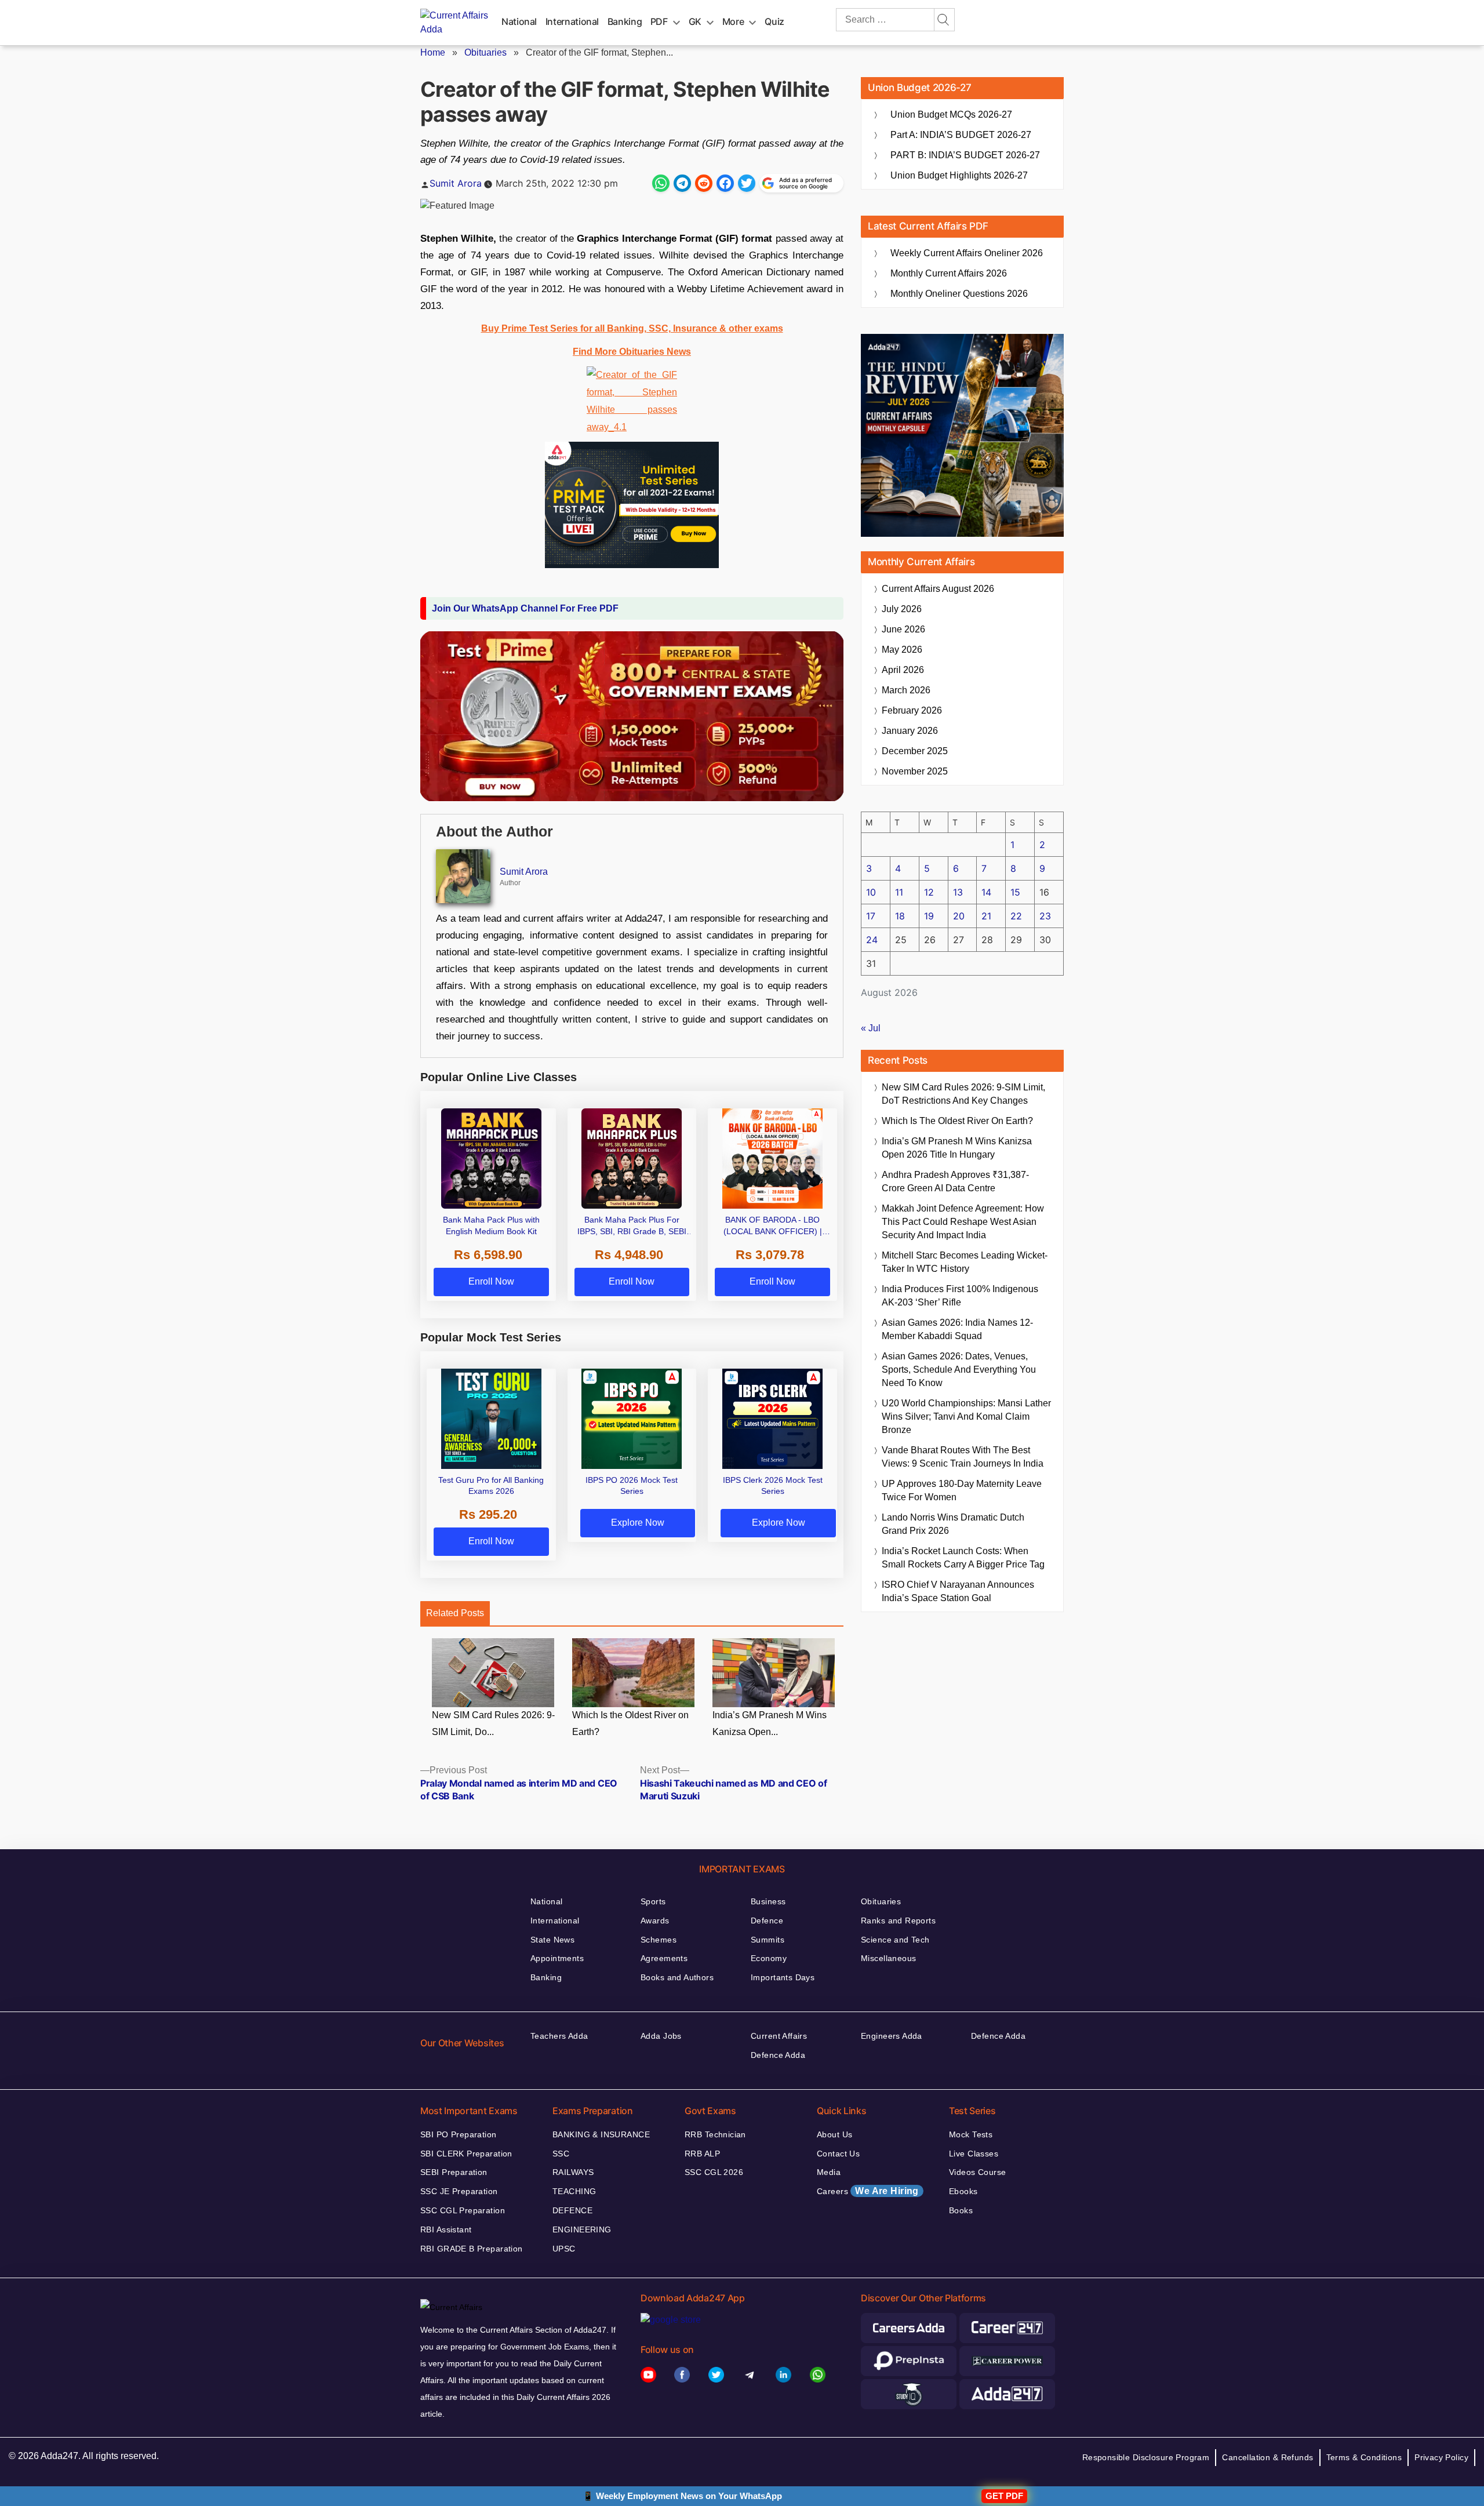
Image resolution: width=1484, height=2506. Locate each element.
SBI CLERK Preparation (466, 2154)
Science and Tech (895, 1940)
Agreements (664, 1958)
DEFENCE (572, 2210)
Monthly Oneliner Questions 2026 (959, 294)
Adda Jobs (661, 2036)
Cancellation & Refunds (1267, 2457)
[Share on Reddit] (704, 183)
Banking (625, 21)
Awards (655, 1921)
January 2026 (910, 731)
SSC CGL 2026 (714, 2172)
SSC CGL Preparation (463, 2210)
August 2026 (938, 589)
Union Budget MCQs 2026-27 (951, 114)
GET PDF (1004, 2496)
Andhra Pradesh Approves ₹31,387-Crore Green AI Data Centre (955, 1181)
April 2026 (903, 670)
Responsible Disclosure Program (1146, 2457)
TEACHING (574, 2191)
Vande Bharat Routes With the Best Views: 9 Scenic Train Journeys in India (963, 1457)
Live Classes (974, 2154)
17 (871, 916)
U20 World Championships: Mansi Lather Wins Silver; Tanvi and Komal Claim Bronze (966, 1416)
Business (768, 1901)
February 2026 (912, 710)
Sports (653, 1901)
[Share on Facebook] (725, 183)
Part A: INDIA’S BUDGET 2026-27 (961, 135)
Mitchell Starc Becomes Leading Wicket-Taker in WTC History (965, 1262)
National (519, 21)
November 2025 (915, 771)
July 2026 (902, 609)
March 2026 (906, 690)
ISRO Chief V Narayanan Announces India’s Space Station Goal (958, 1591)
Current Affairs (779, 2036)
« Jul (871, 1028)
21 (986, 916)
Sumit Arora (456, 183)
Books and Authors (677, 1977)
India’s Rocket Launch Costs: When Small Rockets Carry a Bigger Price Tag (963, 1558)
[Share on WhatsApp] (661, 183)
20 (959, 916)
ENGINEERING (582, 2229)
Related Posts (455, 1613)
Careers (868, 2191)
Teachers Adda (559, 2036)
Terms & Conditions (1364, 2457)
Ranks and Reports (898, 1921)
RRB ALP (702, 2154)
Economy (769, 1958)
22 (1016, 916)
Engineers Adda (892, 2036)
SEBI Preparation (454, 2172)
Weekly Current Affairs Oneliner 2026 (967, 253)
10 (871, 892)
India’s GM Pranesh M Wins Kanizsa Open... (770, 1723)
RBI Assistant (446, 2229)
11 (899, 892)
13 (958, 892)
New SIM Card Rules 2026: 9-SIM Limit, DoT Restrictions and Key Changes (963, 1094)
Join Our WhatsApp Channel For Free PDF (525, 608)
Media (829, 2172)
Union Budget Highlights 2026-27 (959, 175)
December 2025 (915, 751)
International (572, 21)
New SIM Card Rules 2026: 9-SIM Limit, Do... (493, 1723)
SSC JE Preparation (459, 2191)
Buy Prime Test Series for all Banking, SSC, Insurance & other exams (632, 328)
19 (929, 916)
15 (1015, 892)
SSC (561, 2154)
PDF (659, 21)
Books (961, 2210)
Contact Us (838, 2154)
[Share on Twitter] (747, 183)
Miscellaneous (888, 1958)
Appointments (557, 1958)
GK (695, 21)
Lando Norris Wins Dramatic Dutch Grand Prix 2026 (953, 1524)
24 (872, 940)
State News (552, 1940)
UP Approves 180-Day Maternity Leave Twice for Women (962, 1490)
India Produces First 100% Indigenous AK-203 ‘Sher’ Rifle (960, 1296)
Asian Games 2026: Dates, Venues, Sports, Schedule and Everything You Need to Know (959, 1370)
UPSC (564, 2249)
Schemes (659, 1940)
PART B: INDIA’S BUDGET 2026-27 (965, 155)
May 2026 (902, 650)
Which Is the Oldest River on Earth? (630, 1723)
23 (1045, 916)
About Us (834, 2134)
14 (986, 892)
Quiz (774, 21)
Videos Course (977, 2172)
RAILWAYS (573, 2172)
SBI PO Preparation (459, 2134)
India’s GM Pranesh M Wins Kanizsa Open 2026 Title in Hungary (957, 1148)
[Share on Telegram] (682, 183)
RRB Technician (715, 2134)
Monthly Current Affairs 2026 (949, 273)
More (733, 21)
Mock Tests (971, 2134)
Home (433, 52)
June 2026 (903, 629)
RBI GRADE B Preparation (472, 2249)
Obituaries (485, 52)
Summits (768, 1940)
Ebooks (963, 2191)
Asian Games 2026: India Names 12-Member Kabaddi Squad (957, 1329)
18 (900, 916)
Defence (767, 1921)
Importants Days (783, 1977)
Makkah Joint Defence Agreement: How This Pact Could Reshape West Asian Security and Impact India (963, 1222)
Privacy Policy (1441, 2457)
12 (929, 892)
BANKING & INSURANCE (601, 2134)
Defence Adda (778, 2055)
